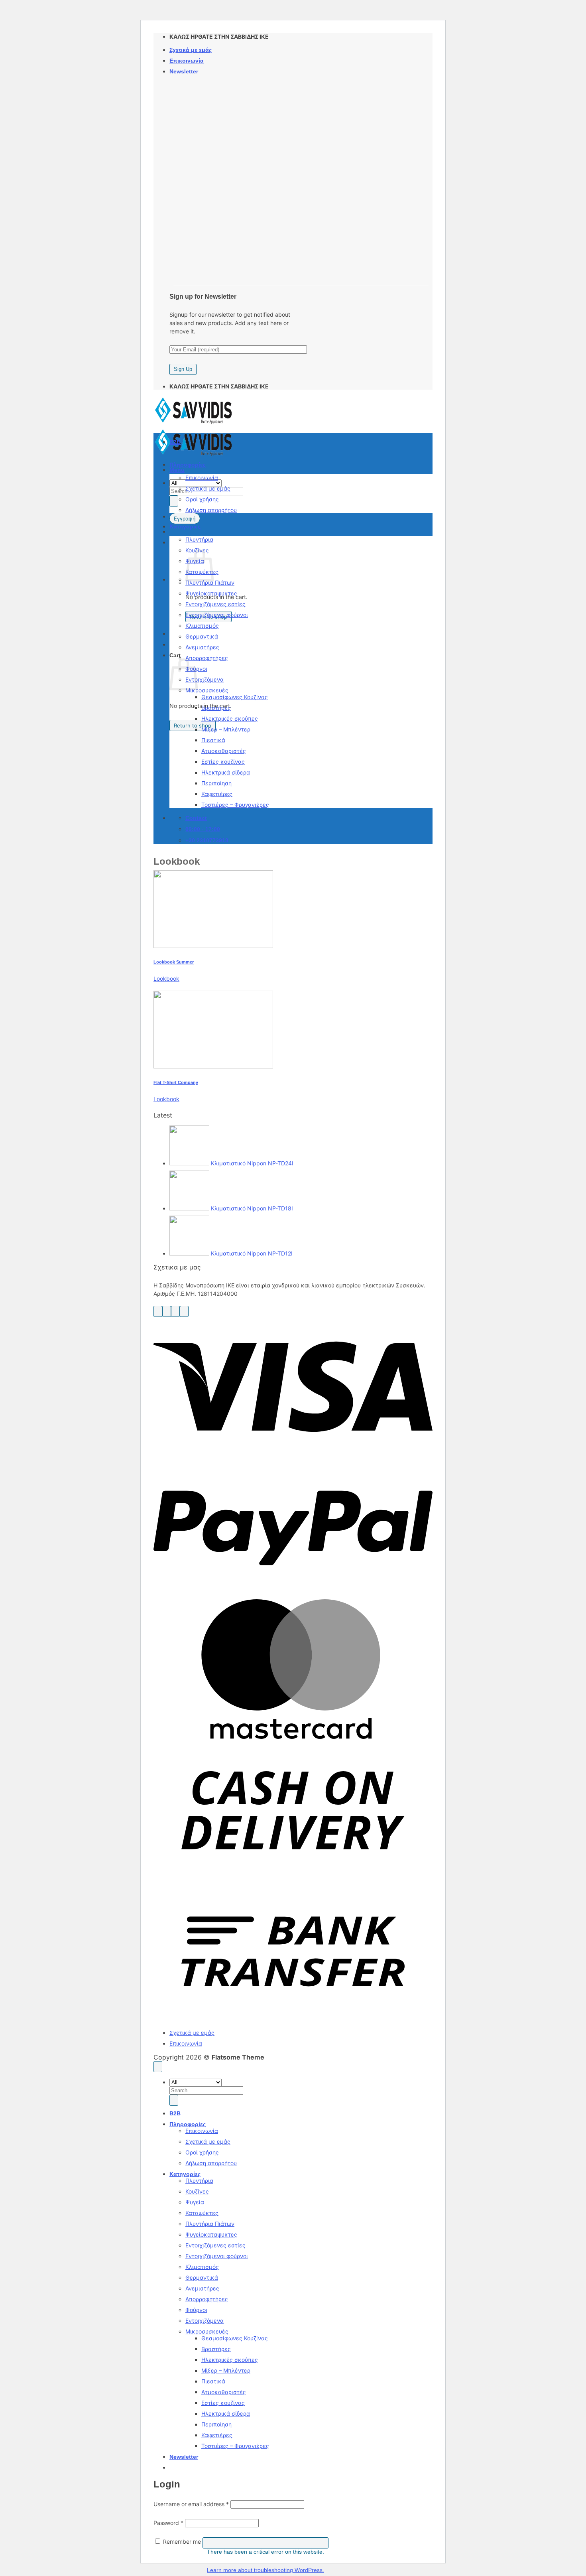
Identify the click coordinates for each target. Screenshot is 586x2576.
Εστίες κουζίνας (223, 762)
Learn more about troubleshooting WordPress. (265, 2570)
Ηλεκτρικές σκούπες (230, 718)
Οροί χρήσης (202, 499)
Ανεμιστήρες (202, 647)
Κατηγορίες (185, 526)
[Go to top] (158, 2067)
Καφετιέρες (217, 794)
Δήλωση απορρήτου (211, 510)
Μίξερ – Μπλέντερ (226, 729)
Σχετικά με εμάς (191, 50)
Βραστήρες (216, 708)
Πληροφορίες (188, 465)
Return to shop (193, 725)
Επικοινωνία (187, 61)
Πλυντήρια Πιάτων (210, 582)
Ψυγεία (195, 2202)
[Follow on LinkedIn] (184, 1311)
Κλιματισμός (202, 626)
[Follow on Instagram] (167, 1311)
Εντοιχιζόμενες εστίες (215, 604)
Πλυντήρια (199, 539)
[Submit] (174, 501)
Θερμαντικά (202, 636)
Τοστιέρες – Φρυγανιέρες (235, 805)
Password (168, 2523)
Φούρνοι (196, 2310)
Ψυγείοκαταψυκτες (211, 593)
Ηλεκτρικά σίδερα (226, 772)
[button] (184, 71)
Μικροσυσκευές (207, 690)
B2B (175, 442)
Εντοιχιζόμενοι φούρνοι (217, 615)
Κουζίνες (197, 2191)
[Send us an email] (175, 1311)
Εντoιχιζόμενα (205, 679)
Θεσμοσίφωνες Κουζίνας (235, 697)
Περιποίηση (216, 783)
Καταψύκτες (202, 2213)
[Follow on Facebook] (158, 1311)
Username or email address (191, 2504)
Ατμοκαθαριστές (224, 751)
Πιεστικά (213, 740)
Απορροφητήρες (207, 658)
